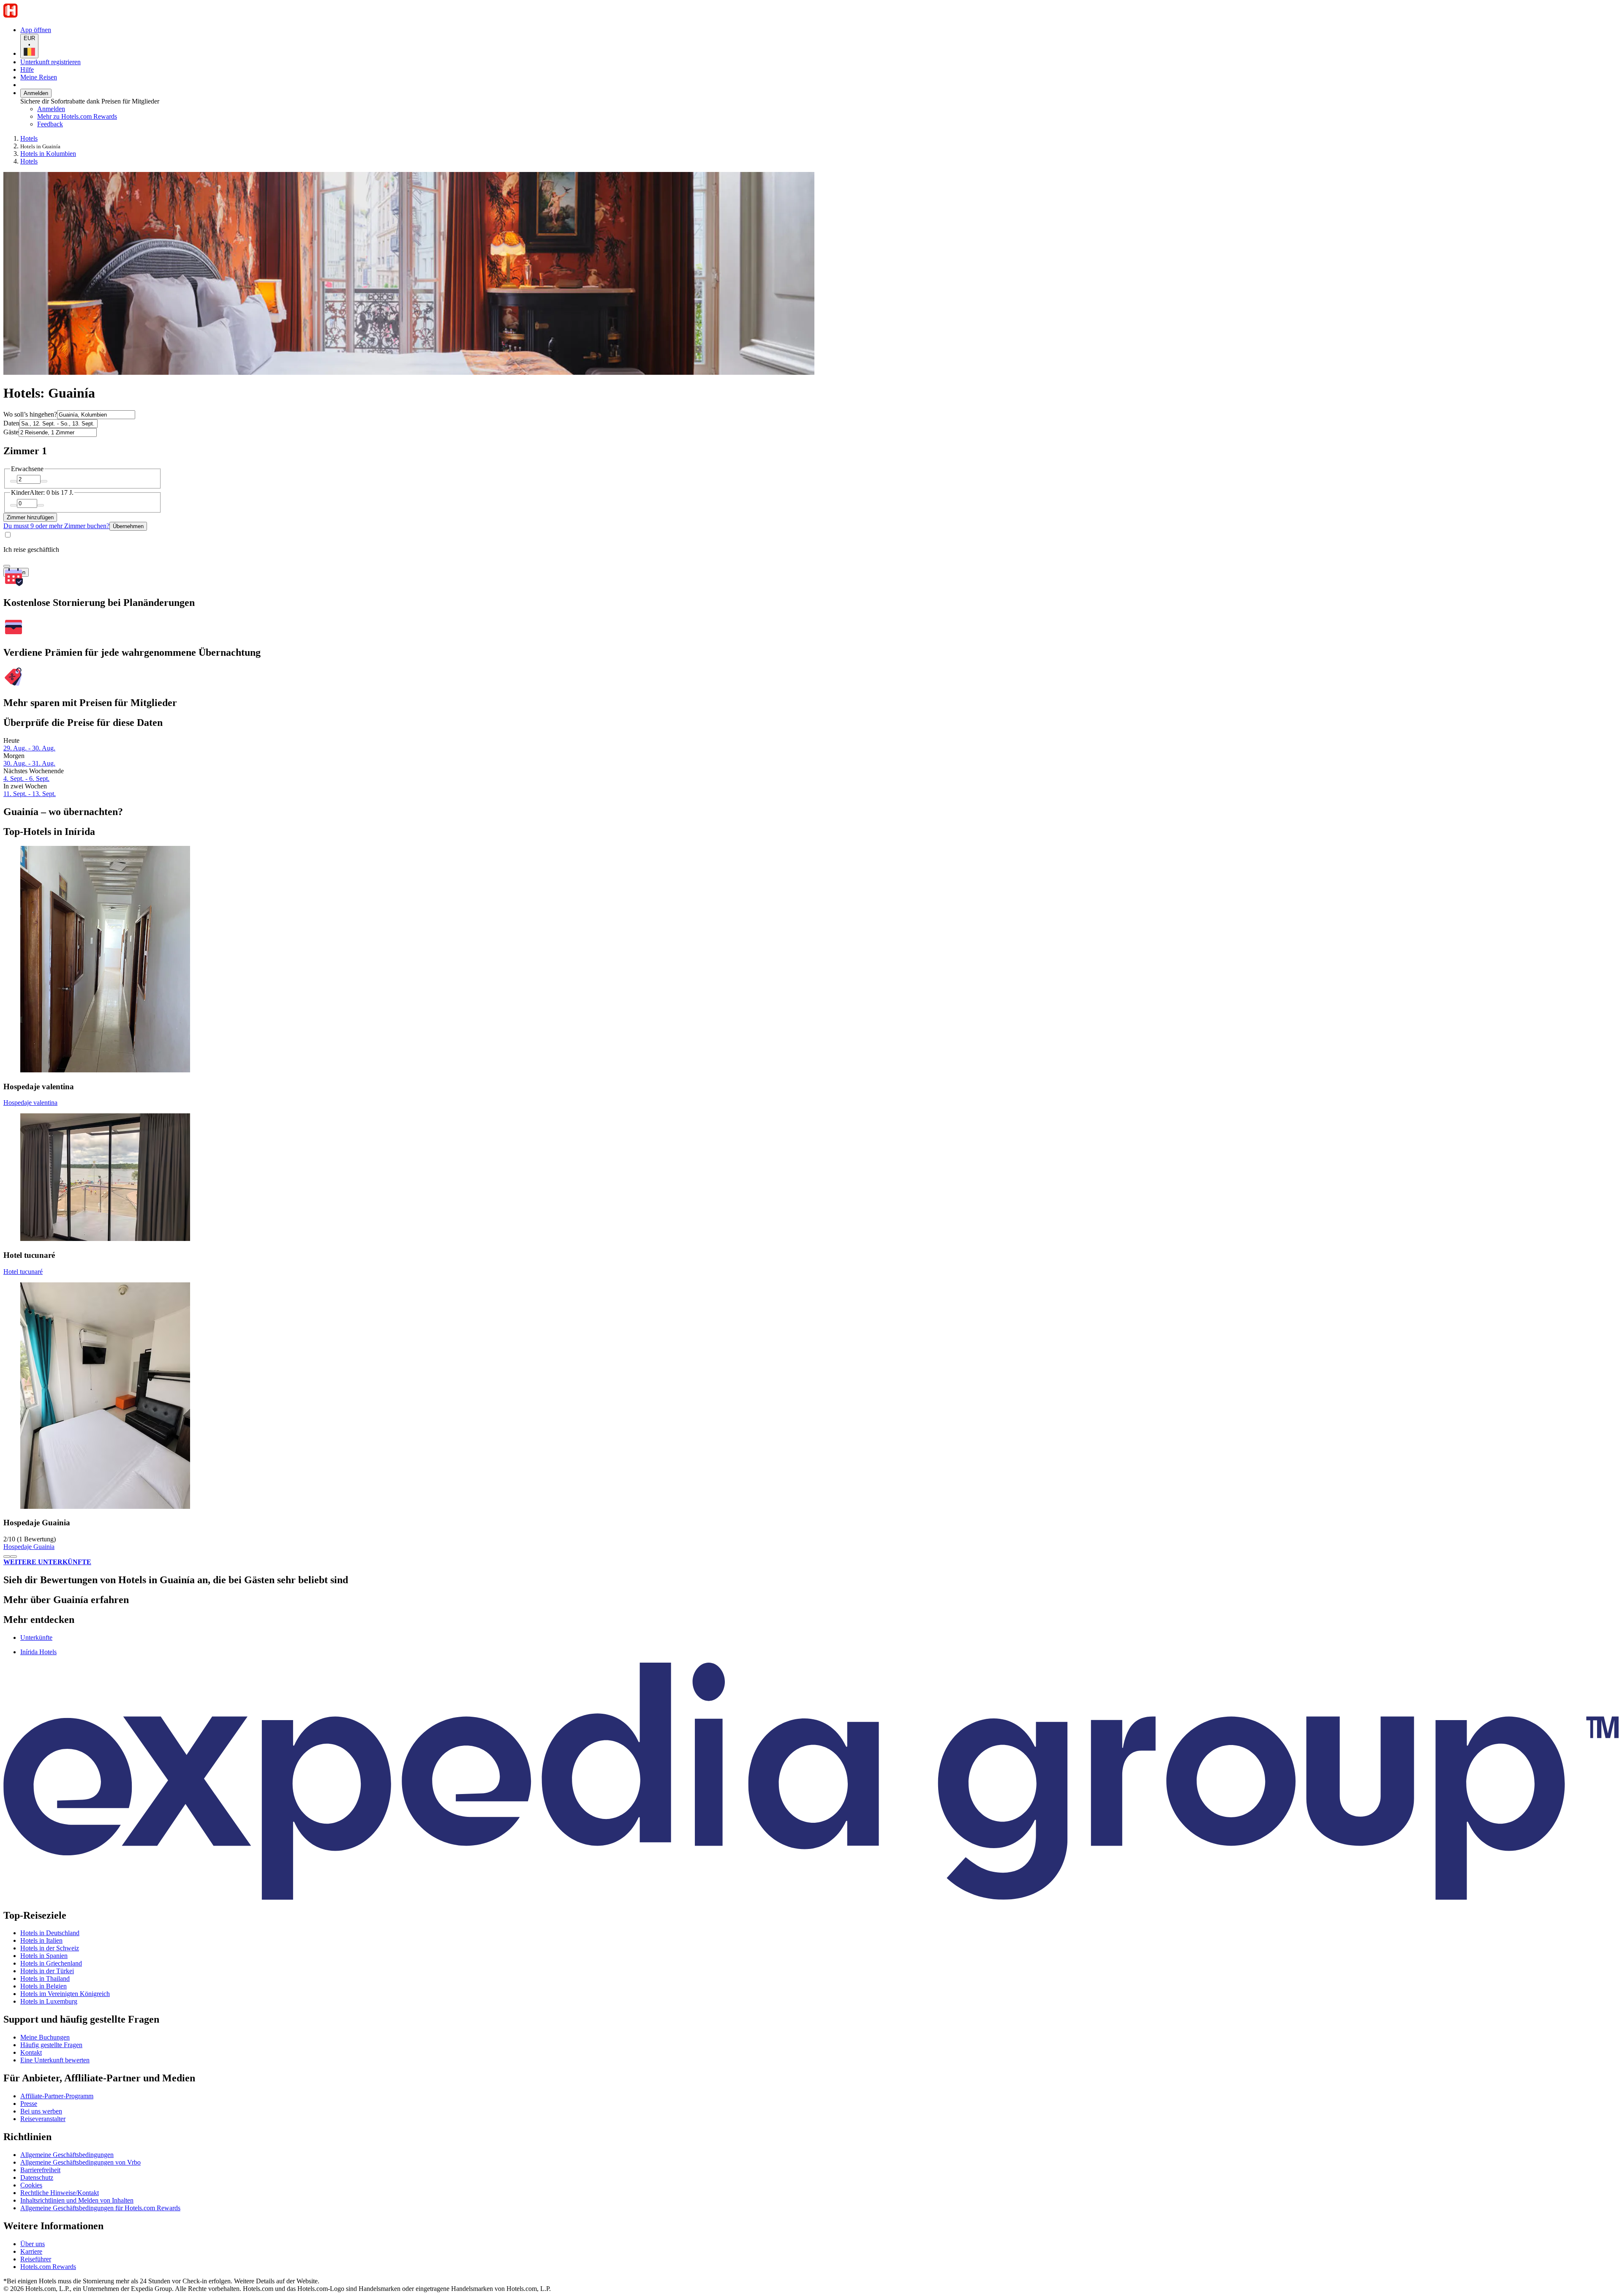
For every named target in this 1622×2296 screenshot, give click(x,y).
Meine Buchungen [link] (45, 2037)
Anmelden (36, 93)
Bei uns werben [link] (41, 2111)
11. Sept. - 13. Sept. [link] (30, 794)
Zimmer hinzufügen (30, 517)
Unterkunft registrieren (50, 62)
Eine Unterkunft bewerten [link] (55, 2060)
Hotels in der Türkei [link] (47, 1971)
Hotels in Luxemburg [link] (49, 2001)
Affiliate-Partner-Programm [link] (57, 2096)
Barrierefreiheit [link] (40, 2170)
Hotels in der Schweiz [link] (50, 1948)
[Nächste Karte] (14, 1557)
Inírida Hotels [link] (38, 1652)
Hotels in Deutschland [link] (50, 1933)
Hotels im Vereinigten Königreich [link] (65, 1994)
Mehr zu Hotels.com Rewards (77, 116)
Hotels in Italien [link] (41, 1940)
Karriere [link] (31, 2251)
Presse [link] (29, 2104)
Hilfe (27, 70)
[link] (108, 124)
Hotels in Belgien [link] (44, 1986)
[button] (811, 1600)
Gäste (11, 432)
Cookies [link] (31, 2185)
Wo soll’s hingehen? (30, 414)
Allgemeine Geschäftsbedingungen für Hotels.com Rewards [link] (100, 2208)
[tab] (36, 1637)
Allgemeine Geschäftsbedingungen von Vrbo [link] (80, 2162)
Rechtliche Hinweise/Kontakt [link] (60, 2193)
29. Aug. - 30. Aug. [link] (29, 748)
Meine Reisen (39, 77)
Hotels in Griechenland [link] (51, 1963)
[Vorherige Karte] (7, 1557)
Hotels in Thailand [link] (45, 1978)
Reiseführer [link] (36, 2259)
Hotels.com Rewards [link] (48, 2267)
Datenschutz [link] (37, 2177)
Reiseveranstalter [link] (43, 2119)
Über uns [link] (33, 2244)
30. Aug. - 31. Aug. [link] (29, 763)
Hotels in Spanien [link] (44, 1956)
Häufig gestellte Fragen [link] (51, 2045)
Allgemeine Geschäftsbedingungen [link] (67, 2155)
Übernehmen (128, 526)
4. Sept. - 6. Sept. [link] (26, 779)
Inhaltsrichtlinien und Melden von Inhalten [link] (77, 2200)
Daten (11, 423)
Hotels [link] (29, 138)
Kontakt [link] (31, 2052)
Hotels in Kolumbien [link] (48, 154)
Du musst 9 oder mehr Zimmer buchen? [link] (56, 526)
